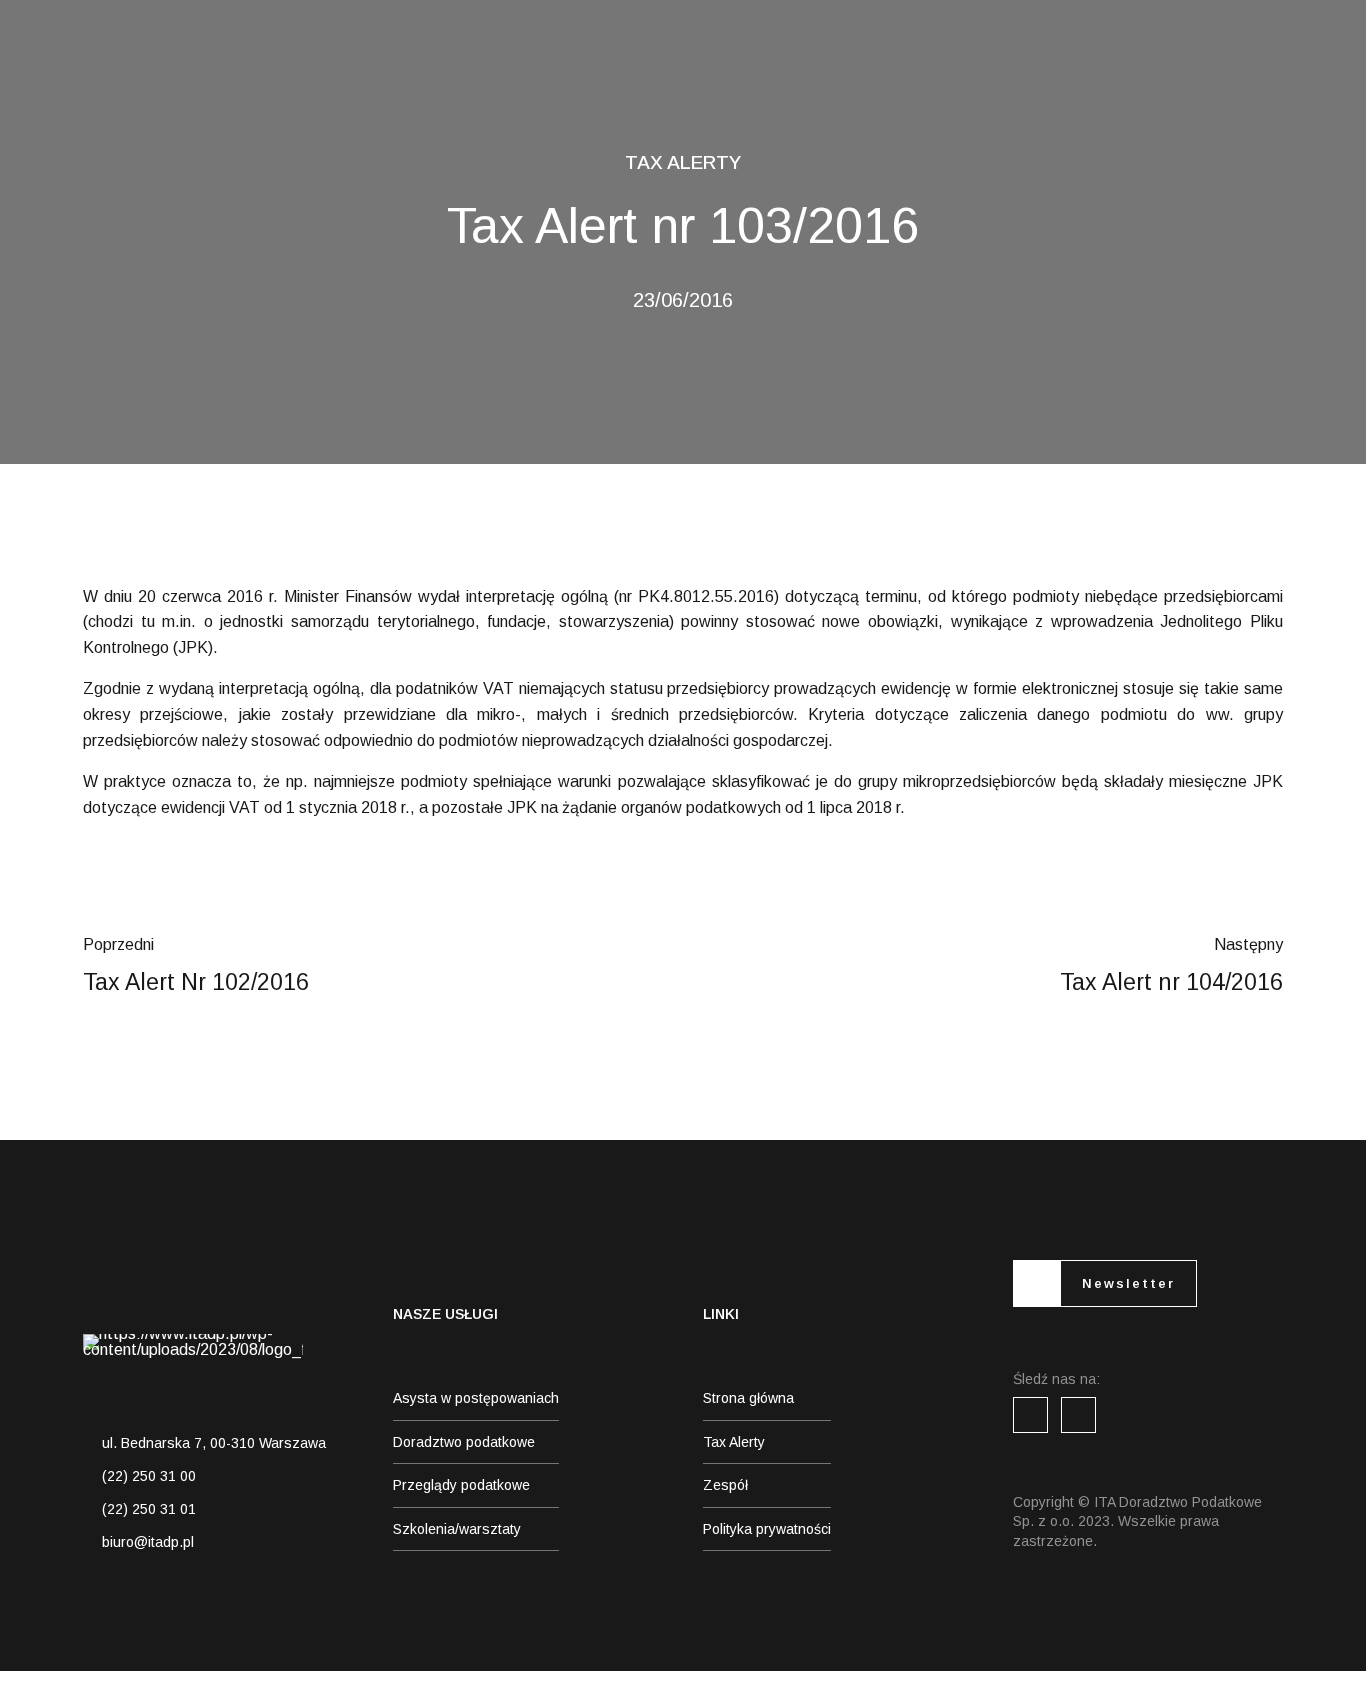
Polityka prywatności (767, 1529)
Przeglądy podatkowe (461, 1485)
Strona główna (748, 1398)
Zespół (725, 1485)
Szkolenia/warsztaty (457, 1529)
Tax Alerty (683, 162)
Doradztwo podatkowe (464, 1442)
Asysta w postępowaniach (476, 1398)
